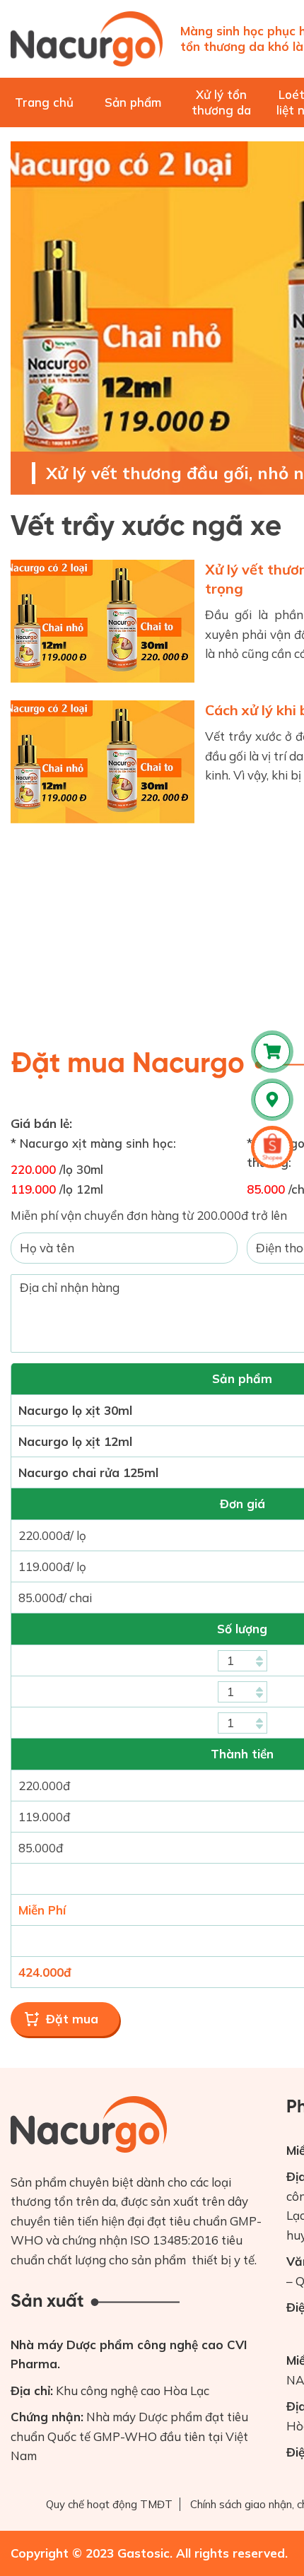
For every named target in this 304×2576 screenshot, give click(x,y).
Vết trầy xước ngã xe (146, 527)
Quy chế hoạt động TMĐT (109, 2504)
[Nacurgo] (87, 39)
